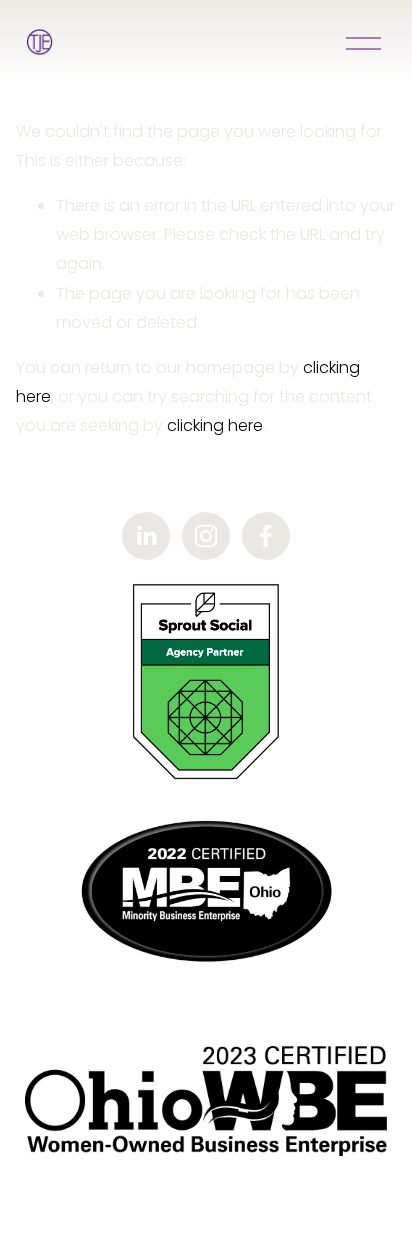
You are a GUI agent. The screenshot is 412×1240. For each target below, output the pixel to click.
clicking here (215, 425)
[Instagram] (206, 536)
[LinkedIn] (146, 536)
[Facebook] (266, 536)
